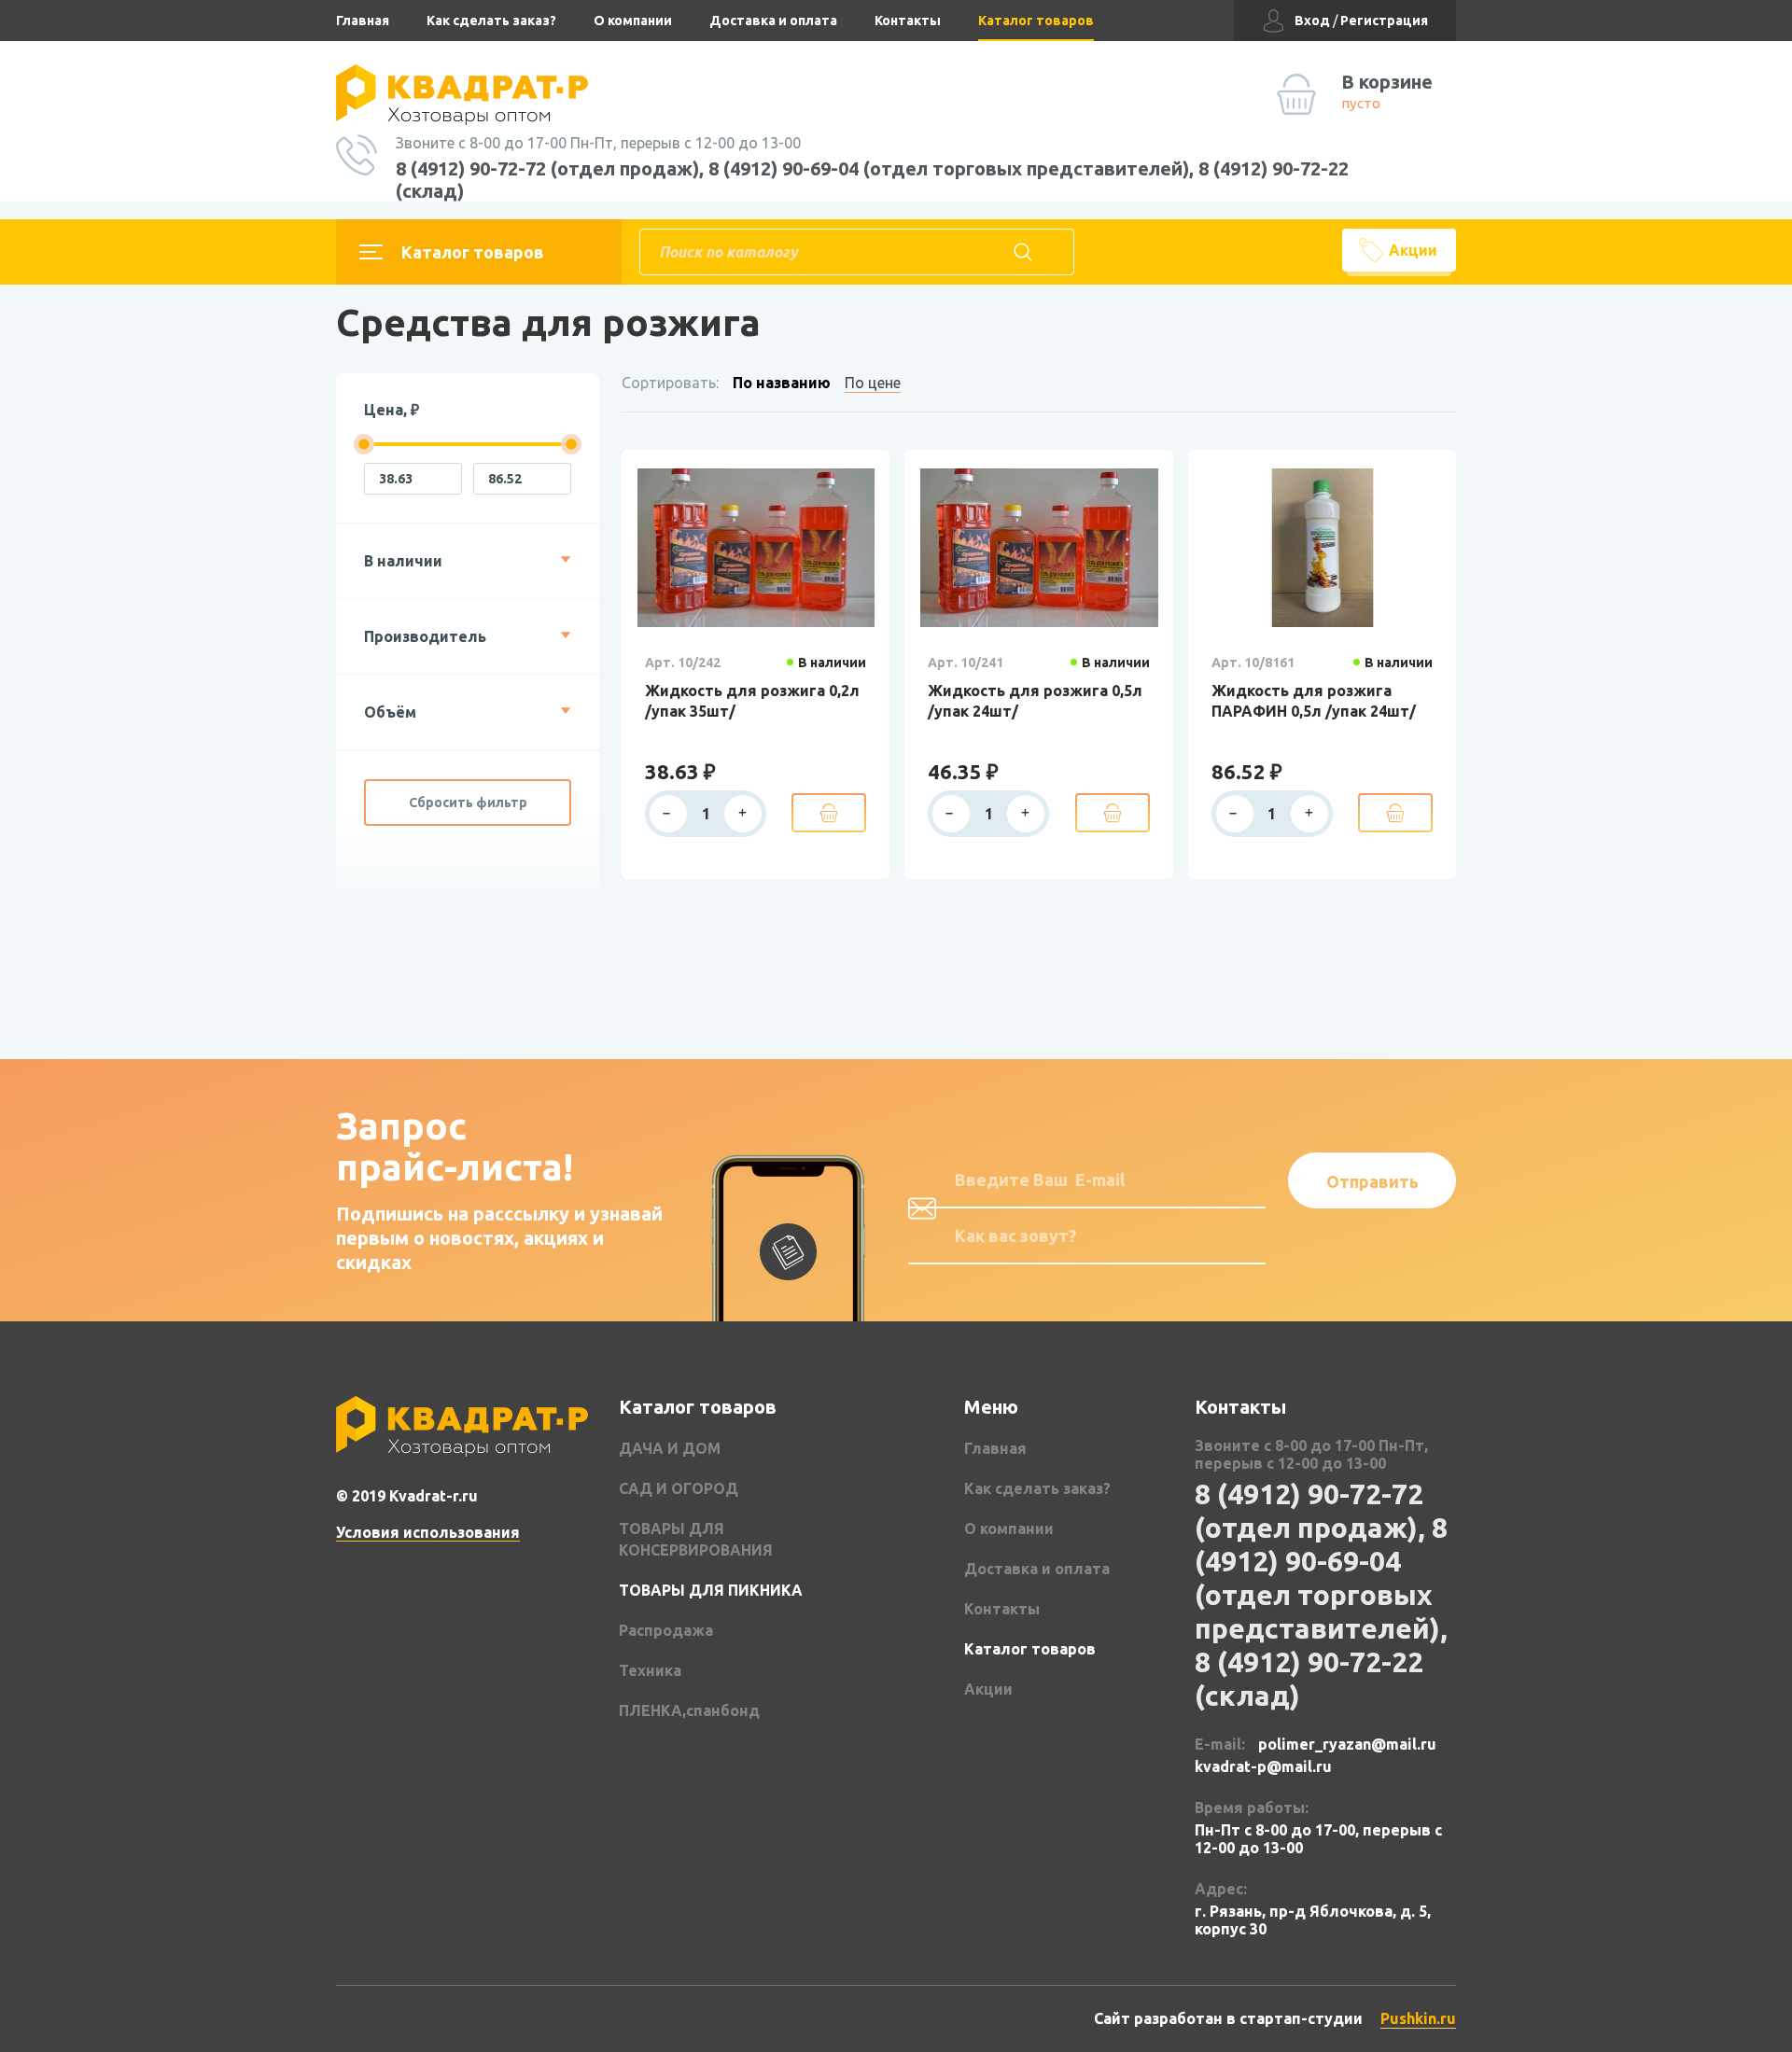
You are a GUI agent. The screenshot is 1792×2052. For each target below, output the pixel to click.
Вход (1312, 21)
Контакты (908, 21)
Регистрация (1384, 21)
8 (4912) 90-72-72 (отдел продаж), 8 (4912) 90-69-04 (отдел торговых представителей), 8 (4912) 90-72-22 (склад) (872, 180)
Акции (1413, 250)
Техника (650, 1670)
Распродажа (666, 1630)
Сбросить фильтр (468, 803)
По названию (782, 383)
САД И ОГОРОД (679, 1488)
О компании (633, 21)
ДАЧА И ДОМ (670, 1448)
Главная (363, 21)
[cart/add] (829, 813)
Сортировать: (670, 383)
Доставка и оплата (773, 21)
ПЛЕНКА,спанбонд (689, 1710)
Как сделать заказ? (491, 21)
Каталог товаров (1036, 21)
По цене (873, 383)
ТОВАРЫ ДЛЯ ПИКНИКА (711, 1590)
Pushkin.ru (1418, 2018)
